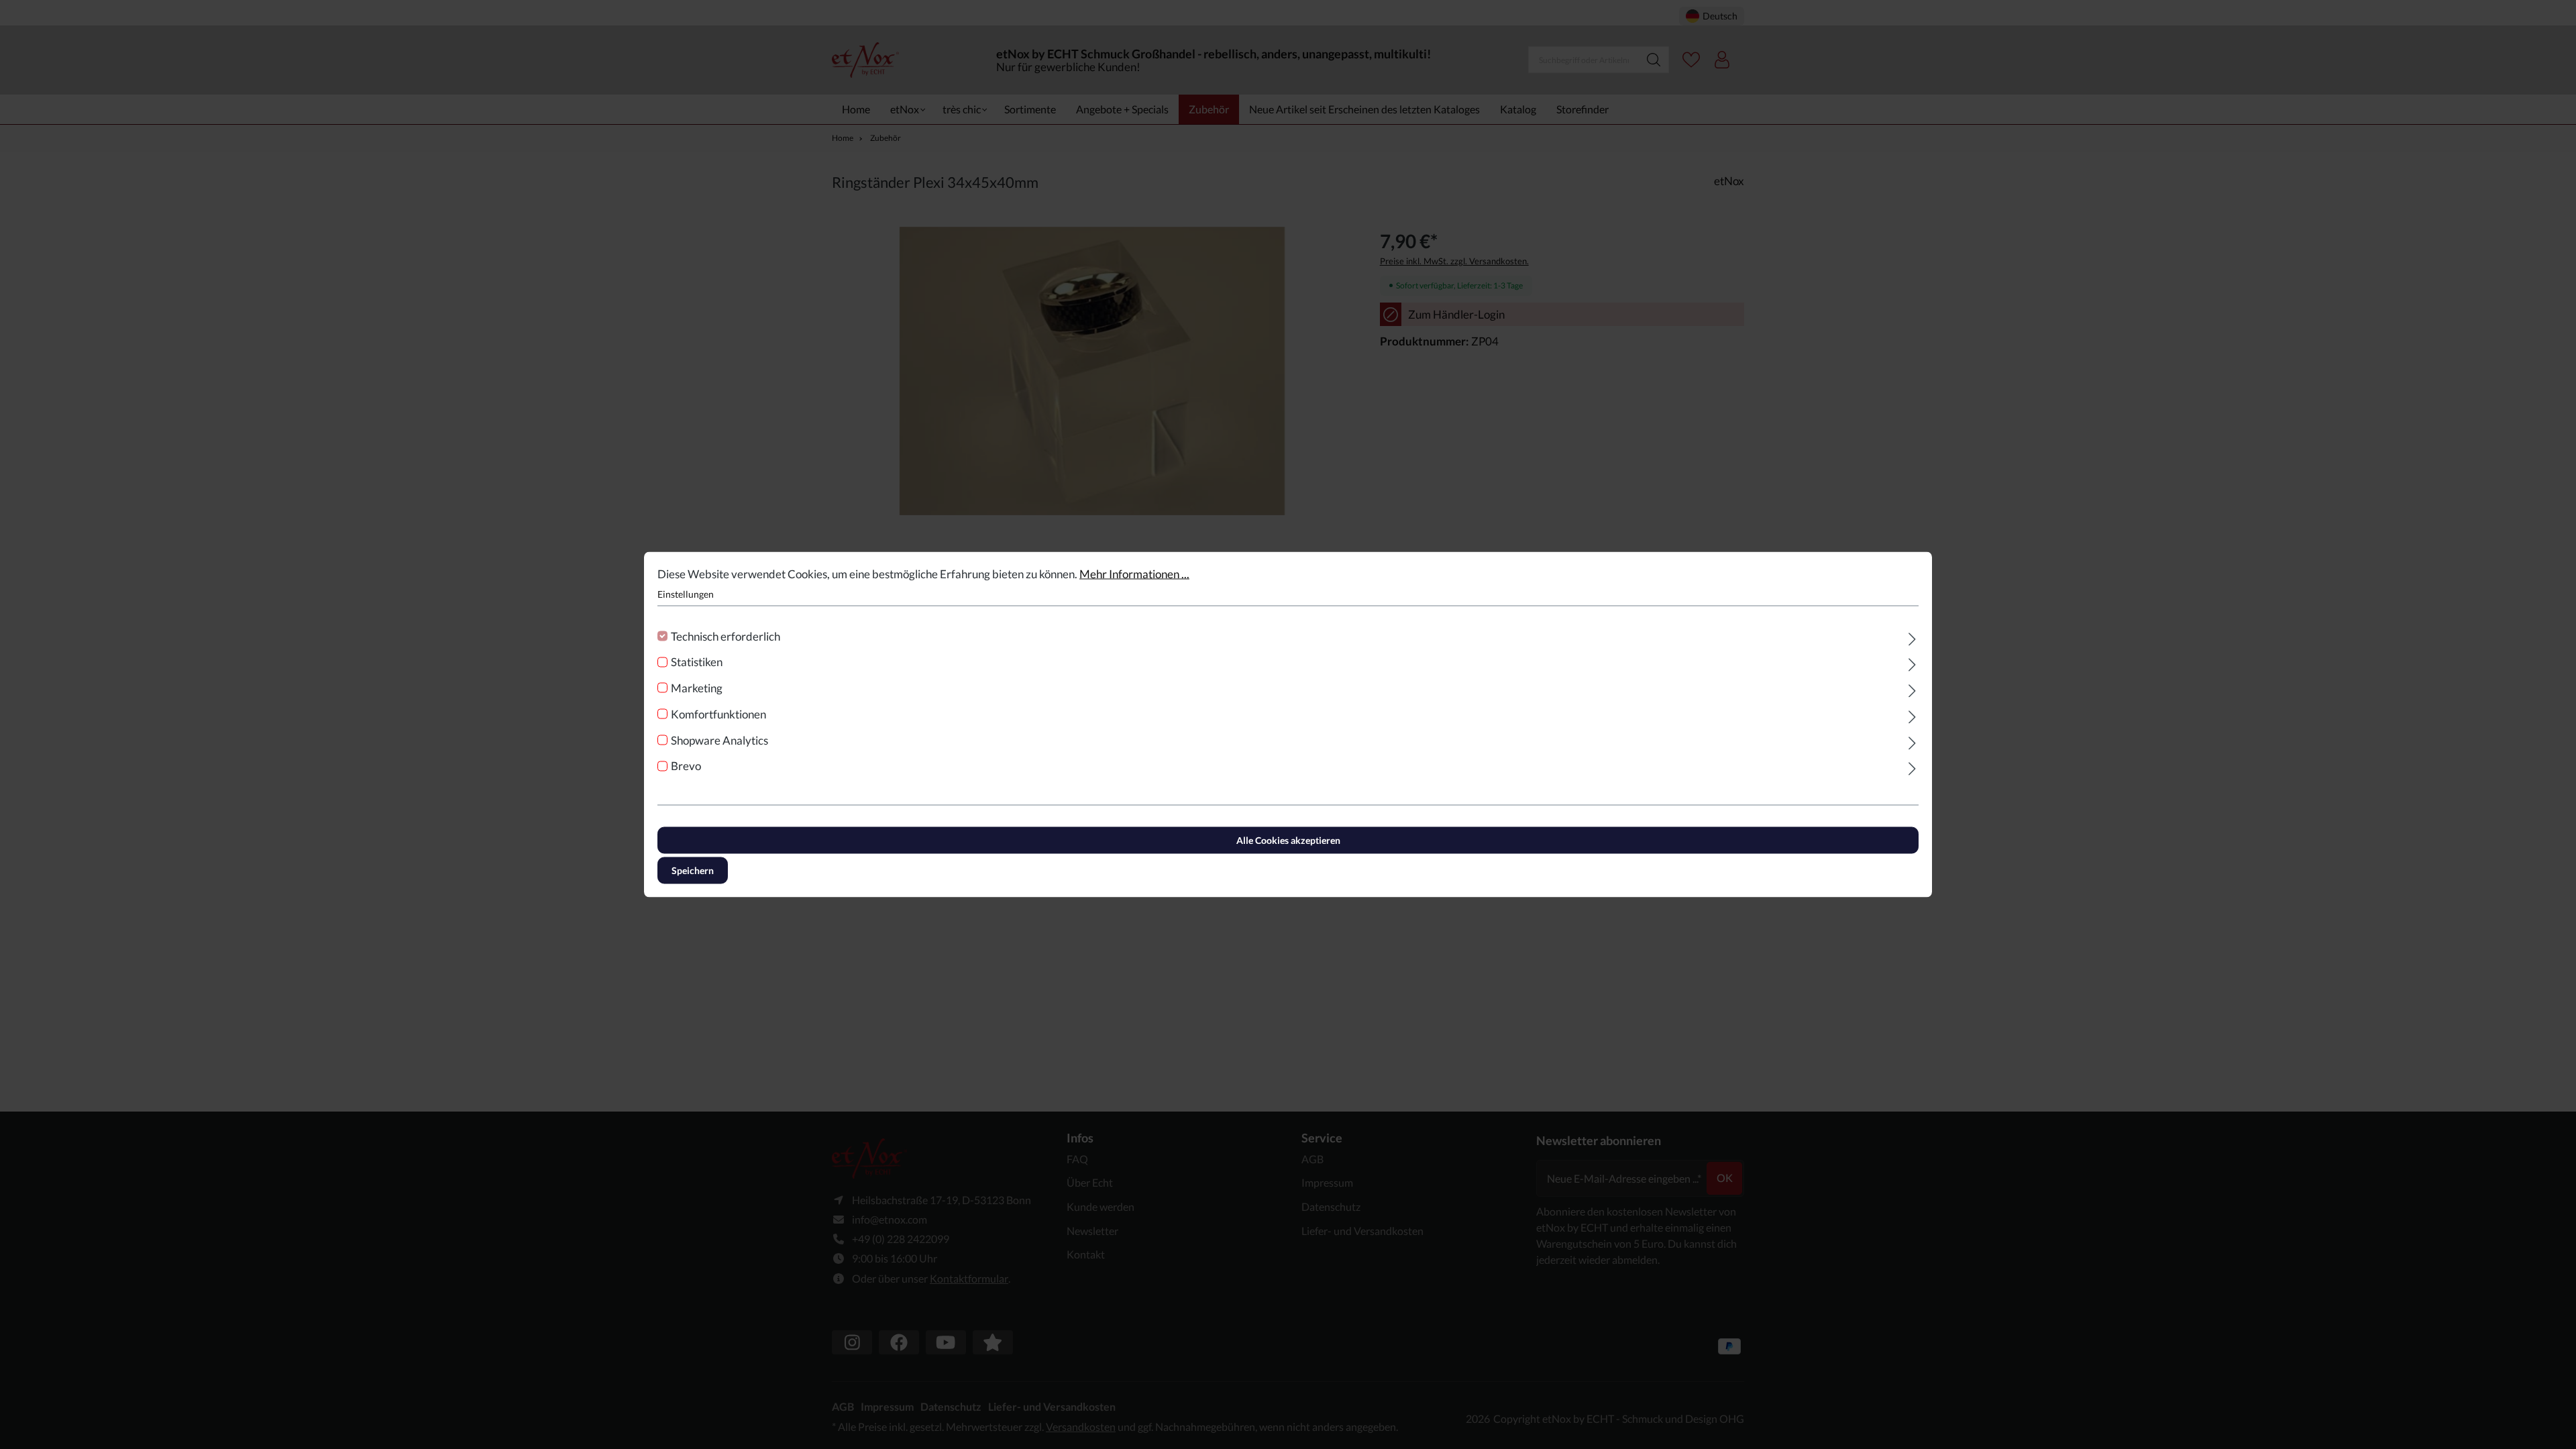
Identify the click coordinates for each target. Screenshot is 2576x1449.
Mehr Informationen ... (1134, 574)
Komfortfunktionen (718, 713)
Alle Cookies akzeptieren (1288, 840)
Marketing (697, 688)
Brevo (686, 766)
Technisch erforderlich (726, 636)
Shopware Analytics (719, 740)
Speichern (693, 870)
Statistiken (697, 662)
